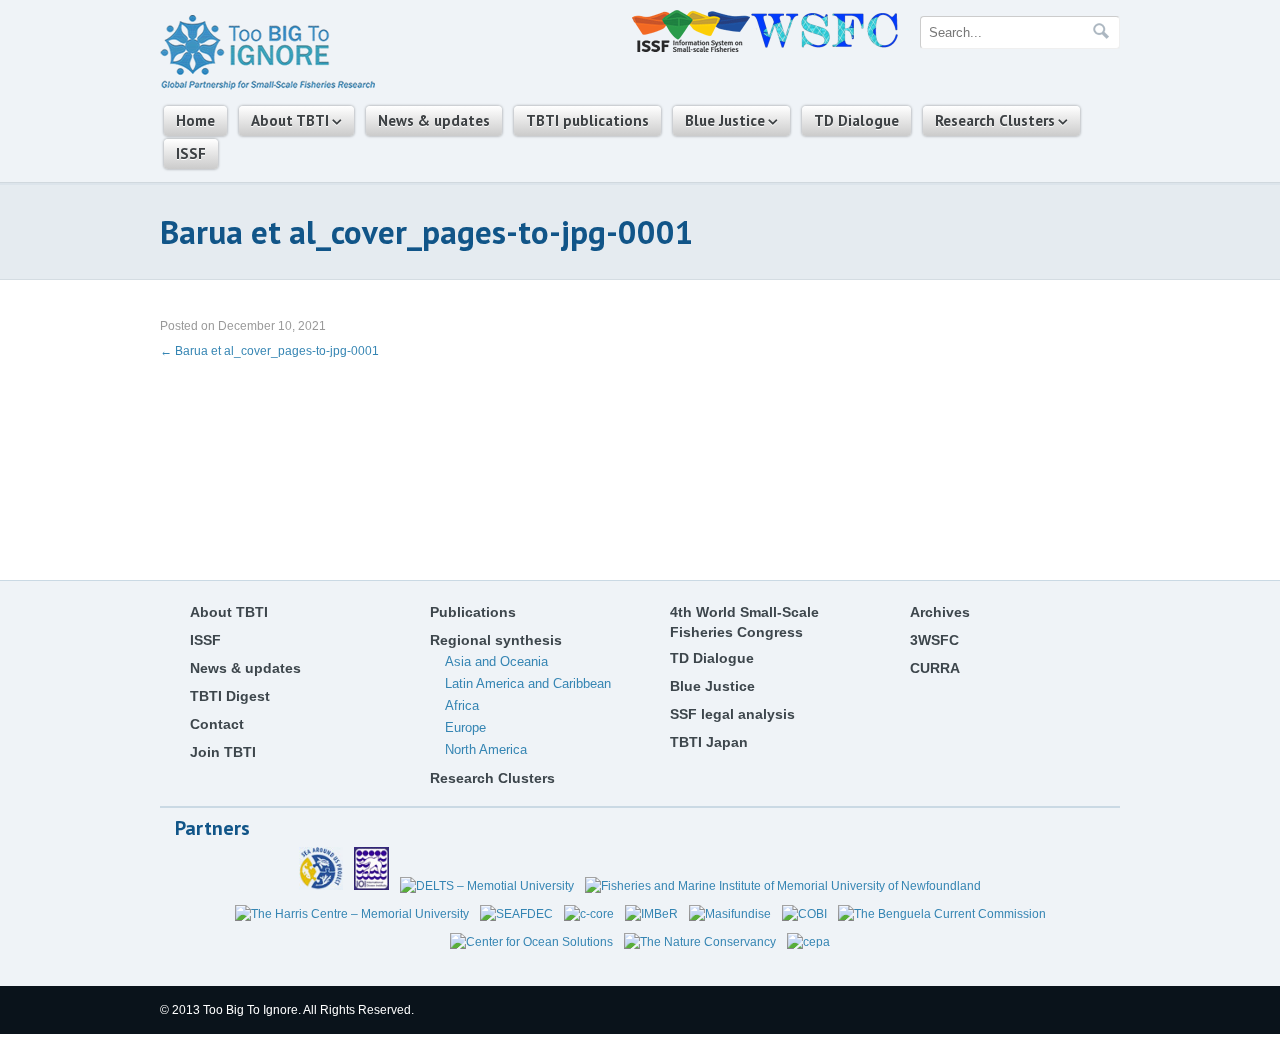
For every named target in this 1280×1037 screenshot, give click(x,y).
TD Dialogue (856, 120)
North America (486, 749)
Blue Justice (725, 120)
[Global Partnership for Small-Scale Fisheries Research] (267, 86)
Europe (465, 727)
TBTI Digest (230, 696)
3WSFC (934, 640)
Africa (462, 705)
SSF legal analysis (732, 714)
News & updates (434, 120)
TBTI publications (587, 120)
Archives (940, 612)
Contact (217, 724)
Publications (473, 612)
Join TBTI (223, 752)
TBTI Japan (709, 742)
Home (195, 120)
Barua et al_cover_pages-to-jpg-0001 (269, 351)
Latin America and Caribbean (528, 683)
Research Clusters (995, 120)
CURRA (935, 668)
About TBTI (290, 120)
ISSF (191, 153)
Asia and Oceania (496, 661)
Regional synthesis (496, 640)
